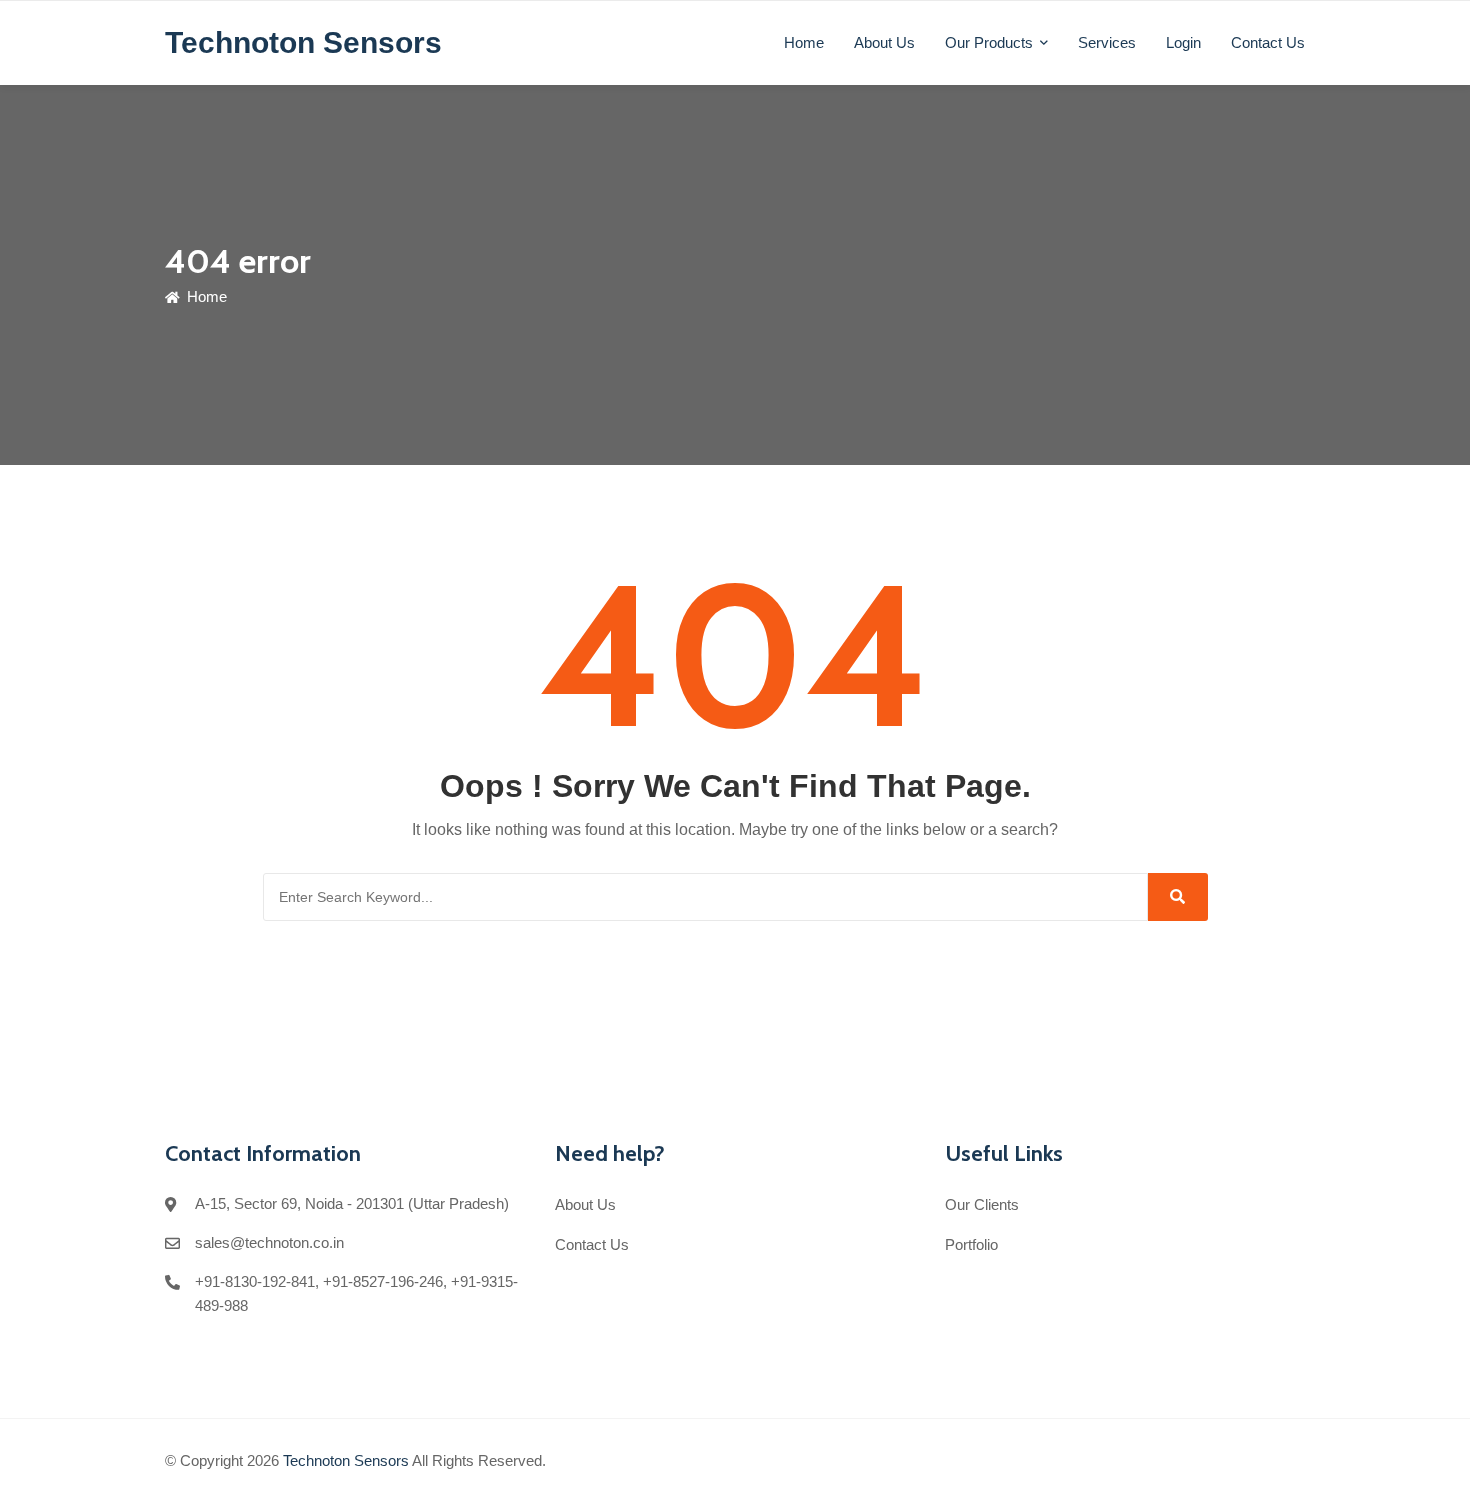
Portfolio (971, 1244)
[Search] (1178, 897)
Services (1107, 42)
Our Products (989, 42)
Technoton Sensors (346, 1460)
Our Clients (982, 1204)
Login (1183, 42)
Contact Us (1268, 42)
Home (804, 42)
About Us (884, 42)
